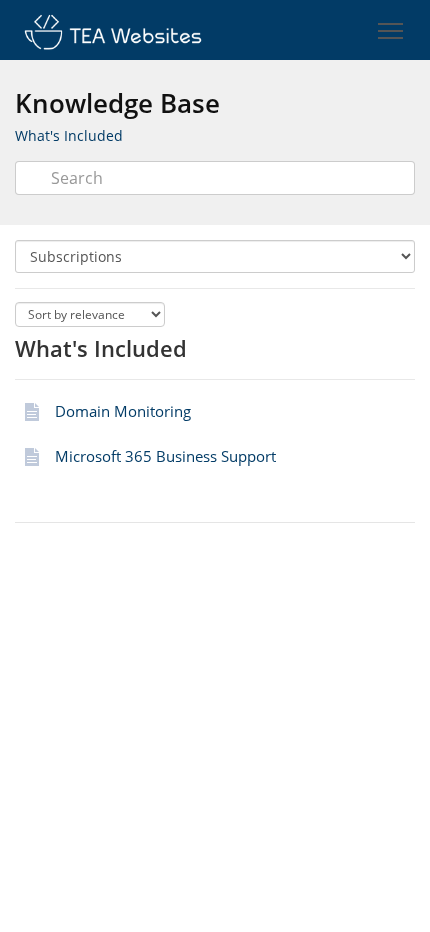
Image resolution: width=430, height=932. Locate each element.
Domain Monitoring (123, 411)
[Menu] (390, 31)
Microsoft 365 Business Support (165, 456)
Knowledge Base (117, 103)
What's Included (69, 135)
